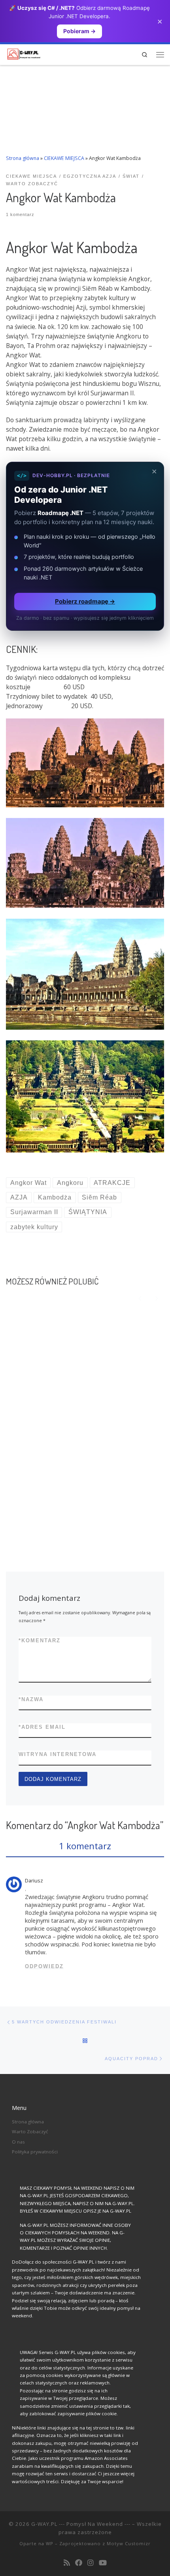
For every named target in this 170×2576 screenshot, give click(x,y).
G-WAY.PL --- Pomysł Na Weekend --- (81, 2524)
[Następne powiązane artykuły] (156, 1298)
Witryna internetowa (58, 1754)
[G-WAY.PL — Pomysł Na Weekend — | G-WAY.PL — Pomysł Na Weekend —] (24, 53)
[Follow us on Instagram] (91, 2563)
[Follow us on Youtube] (103, 2563)
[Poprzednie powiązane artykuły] (140, 1298)
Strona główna (23, 158)
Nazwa (31, 1699)
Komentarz (40, 1641)
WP (50, 2543)
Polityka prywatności (35, 2152)
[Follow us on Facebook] (79, 2563)
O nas (18, 2142)
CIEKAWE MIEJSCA (64, 158)
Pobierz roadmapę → (85, 601)
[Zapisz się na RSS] (67, 2563)
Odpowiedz (44, 1966)
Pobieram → (79, 31)
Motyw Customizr (129, 2543)
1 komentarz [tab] (85, 1846)
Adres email (42, 1727)
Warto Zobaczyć (30, 2131)
